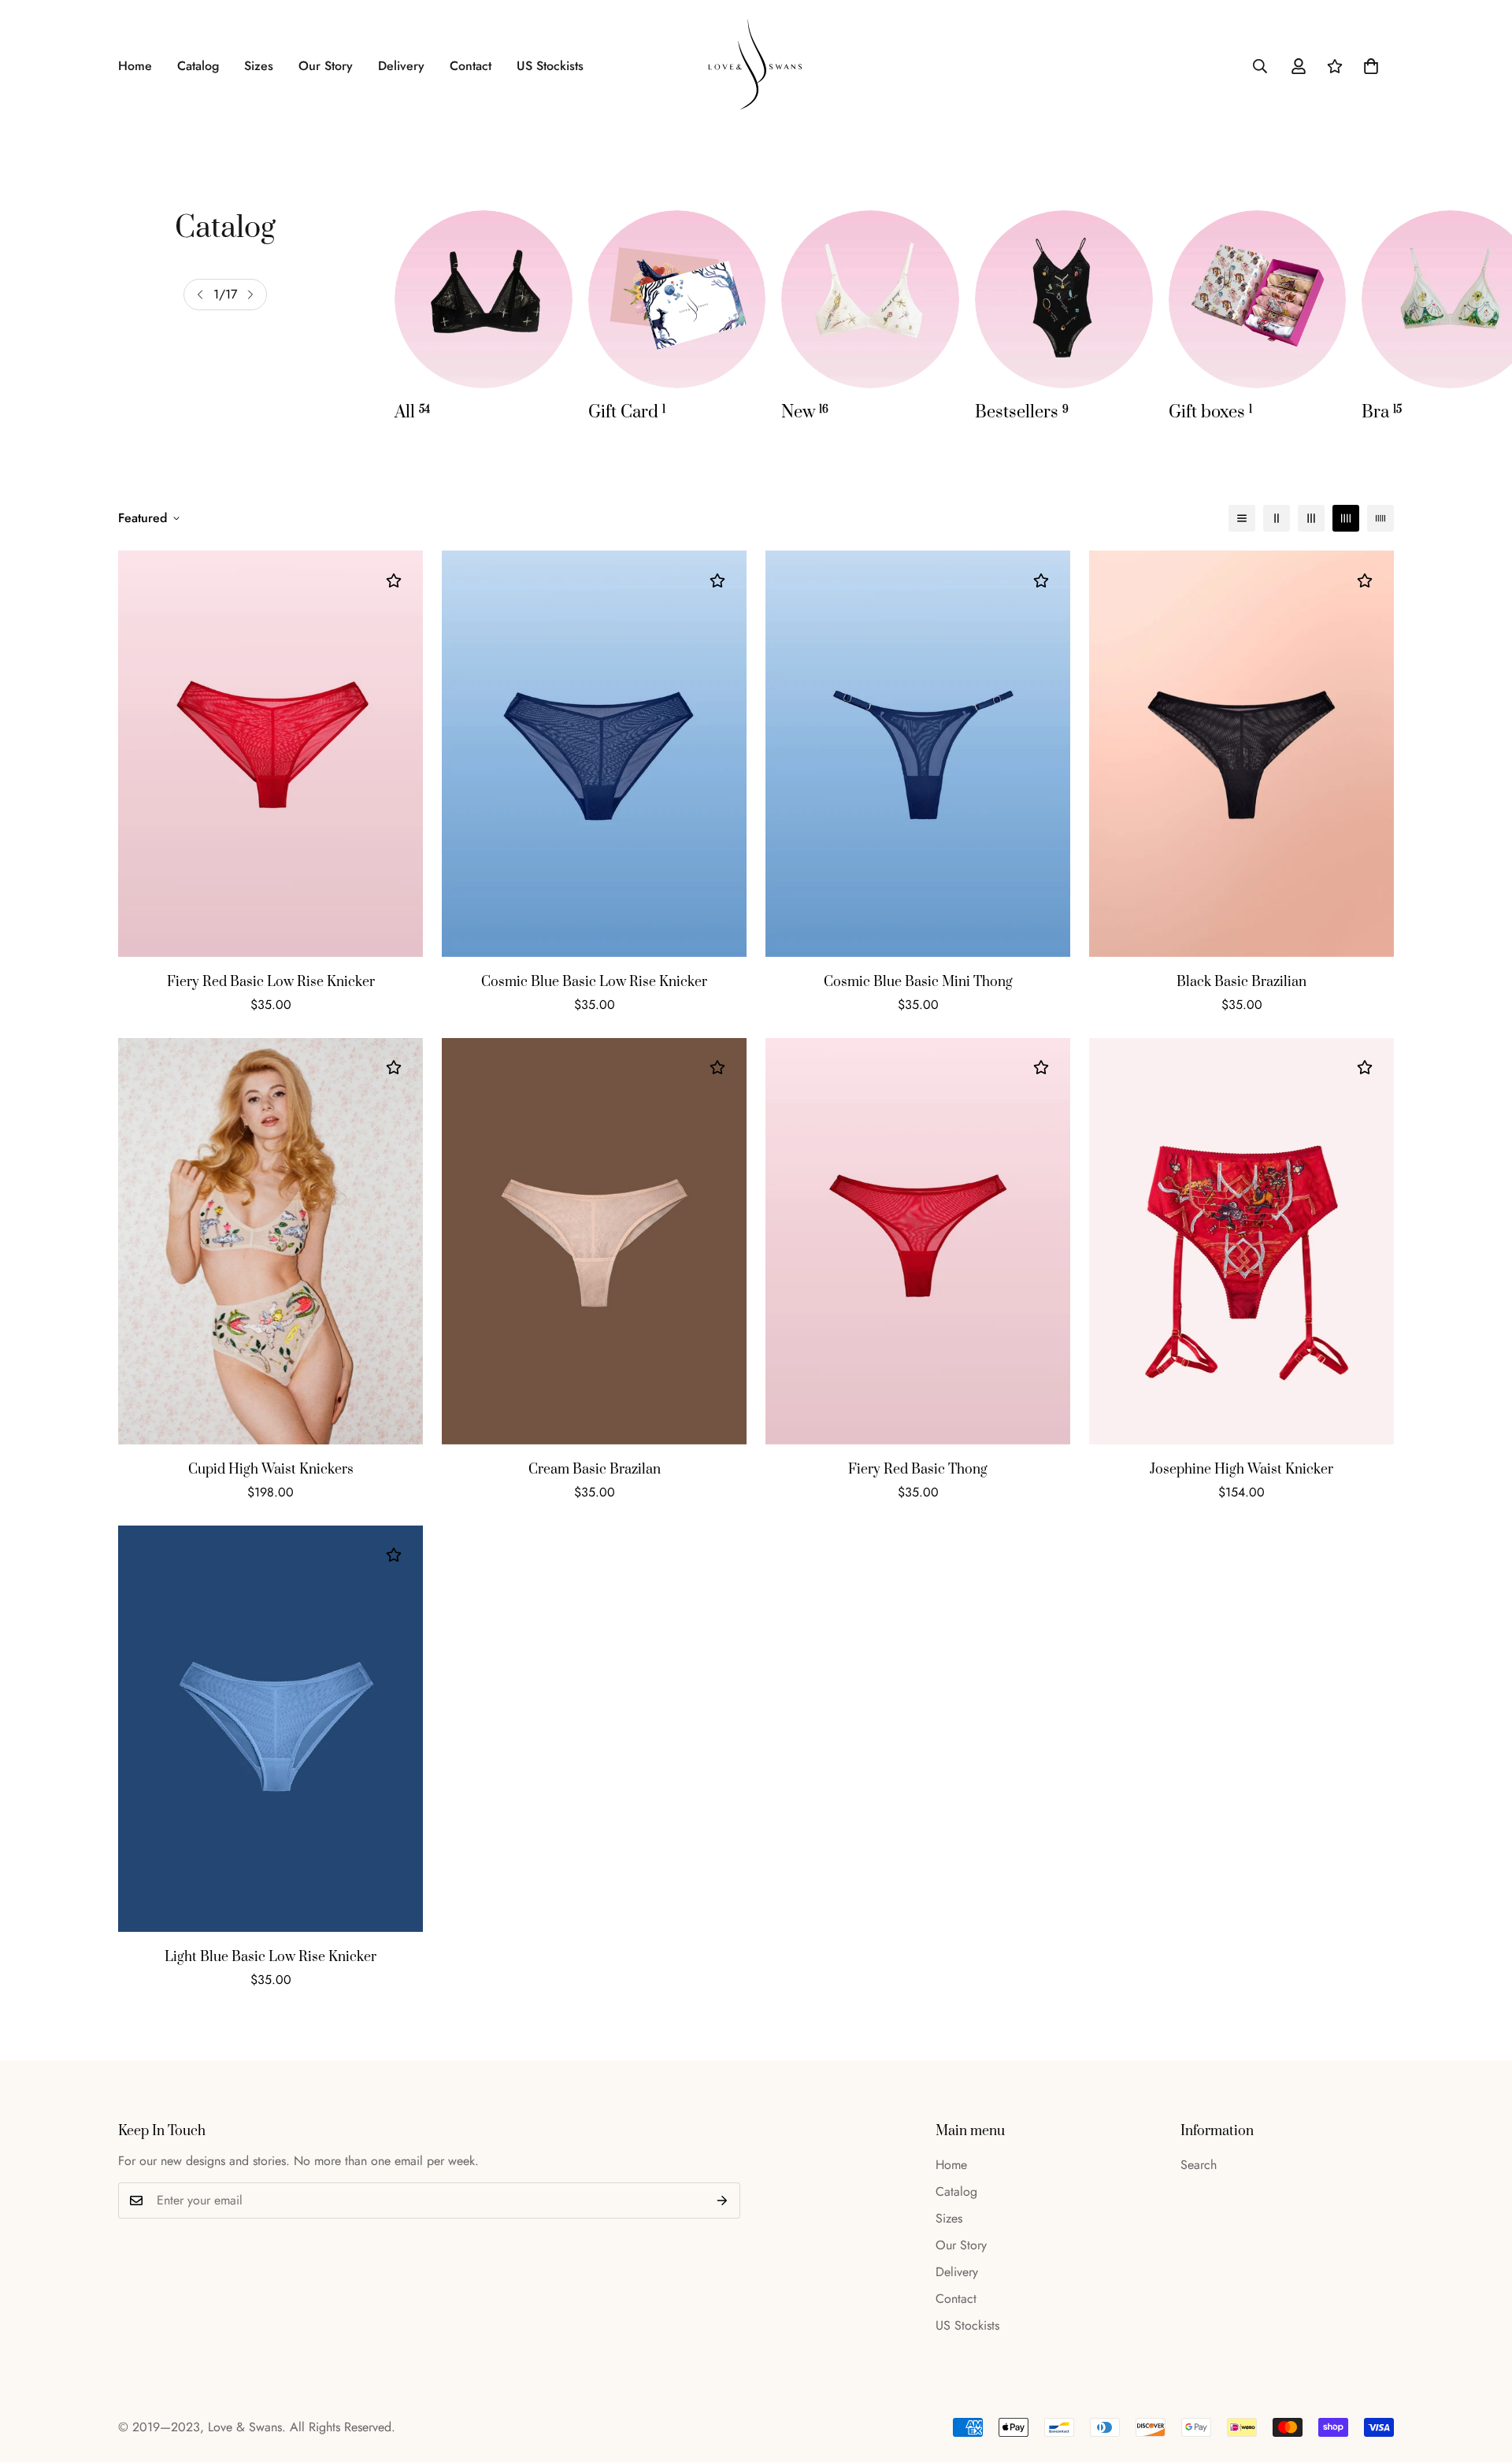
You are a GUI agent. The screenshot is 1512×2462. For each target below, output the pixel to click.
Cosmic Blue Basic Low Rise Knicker (594, 982)
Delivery (401, 66)
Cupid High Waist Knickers (271, 1470)
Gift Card (627, 412)
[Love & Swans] (756, 66)
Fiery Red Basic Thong (918, 1470)
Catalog (198, 66)
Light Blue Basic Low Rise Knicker (271, 1957)
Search (1199, 2165)
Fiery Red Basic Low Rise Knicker (271, 982)
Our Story (326, 66)
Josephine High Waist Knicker (1241, 1470)
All (412, 412)
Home (135, 66)
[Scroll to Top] (1481, 2376)
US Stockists (550, 66)
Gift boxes (1210, 412)
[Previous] (200, 295)
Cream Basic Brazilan (595, 1470)
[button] (1371, 66)
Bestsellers (1022, 412)
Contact (471, 66)
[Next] (250, 295)
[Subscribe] (723, 2201)
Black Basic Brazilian (1241, 982)
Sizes (259, 66)
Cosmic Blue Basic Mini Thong (918, 982)
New (805, 412)
